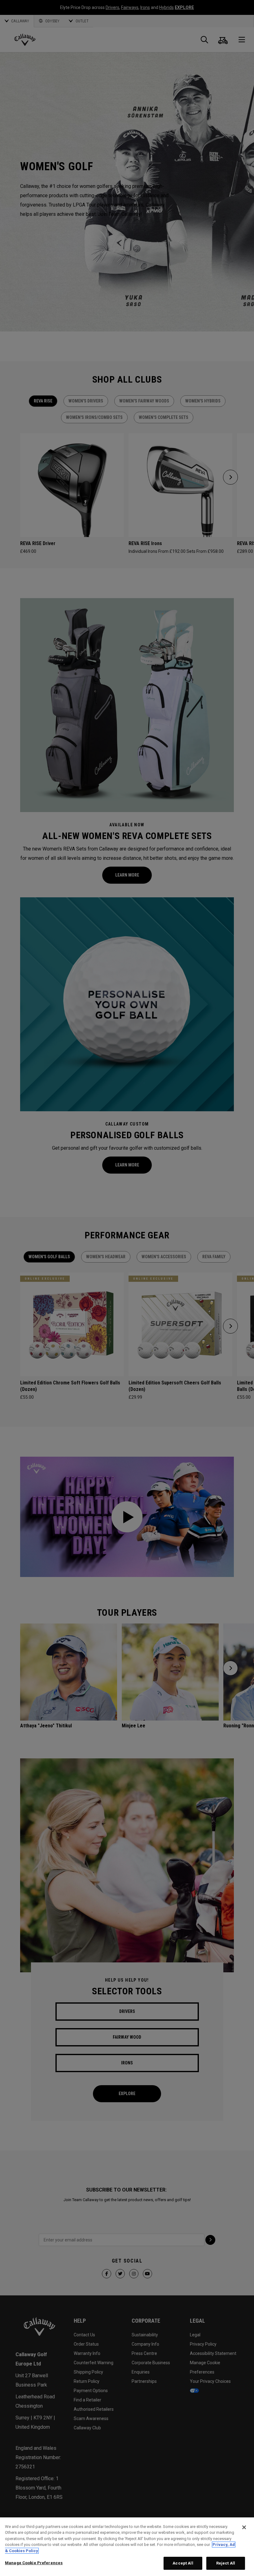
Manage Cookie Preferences (34, 2563)
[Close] (244, 2527)
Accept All (183, 2563)
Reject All (226, 2563)
